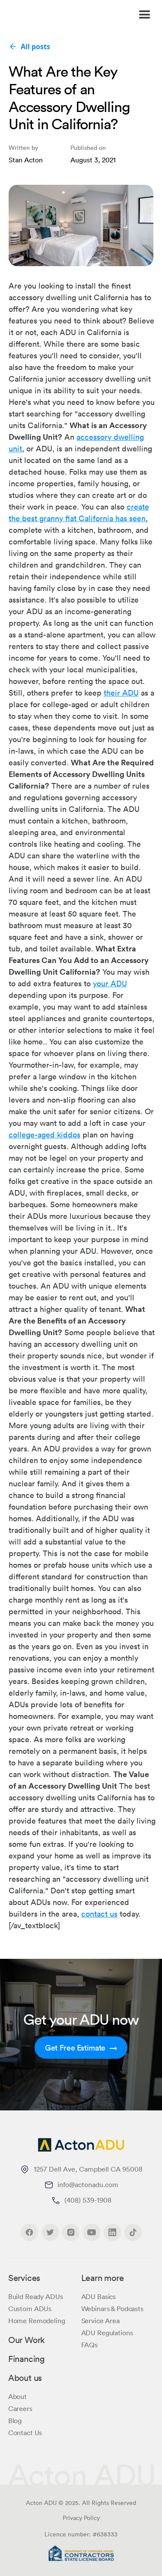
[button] (141, 15)
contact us (99, 1914)
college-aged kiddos (44, 1134)
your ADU (110, 983)
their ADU (121, 693)
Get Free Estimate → (81, 2048)
